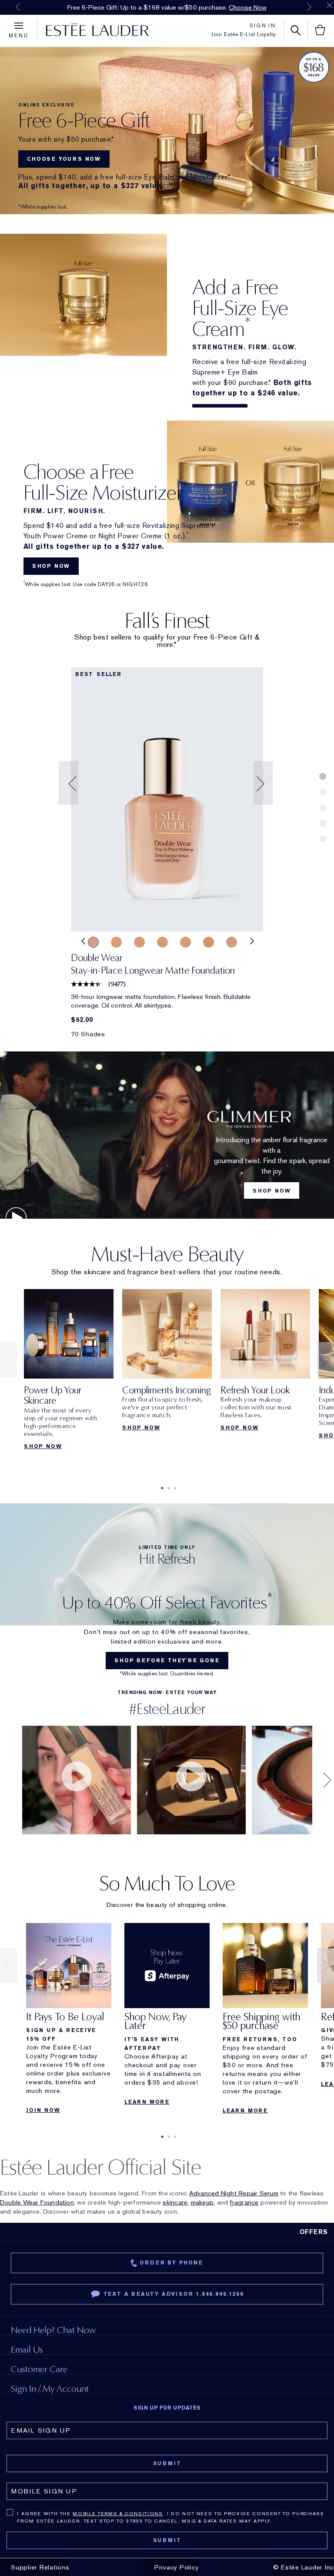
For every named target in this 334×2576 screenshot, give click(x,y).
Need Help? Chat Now (53, 2330)
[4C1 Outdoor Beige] (232, 942)
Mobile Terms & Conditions (118, 2513)
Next (309, 7)
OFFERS (314, 2232)
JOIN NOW (43, 2110)
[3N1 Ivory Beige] (93, 942)
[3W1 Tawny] (162, 942)
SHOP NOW (51, 566)
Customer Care (39, 2369)
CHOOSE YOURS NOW (64, 159)
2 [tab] (167, 1488)
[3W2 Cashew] (209, 942)
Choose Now (248, 7)
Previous (18, 7)
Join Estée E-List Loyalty (243, 34)
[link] (167, 799)
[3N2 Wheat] (116, 942)
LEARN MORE (147, 2102)
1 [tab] (160, 1488)
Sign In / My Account (50, 2389)
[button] (70, 783)
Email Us (27, 2349)
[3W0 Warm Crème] (139, 942)
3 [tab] (174, 1488)
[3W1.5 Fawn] (185, 942)
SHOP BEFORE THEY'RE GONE (167, 1661)
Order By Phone (171, 2263)
